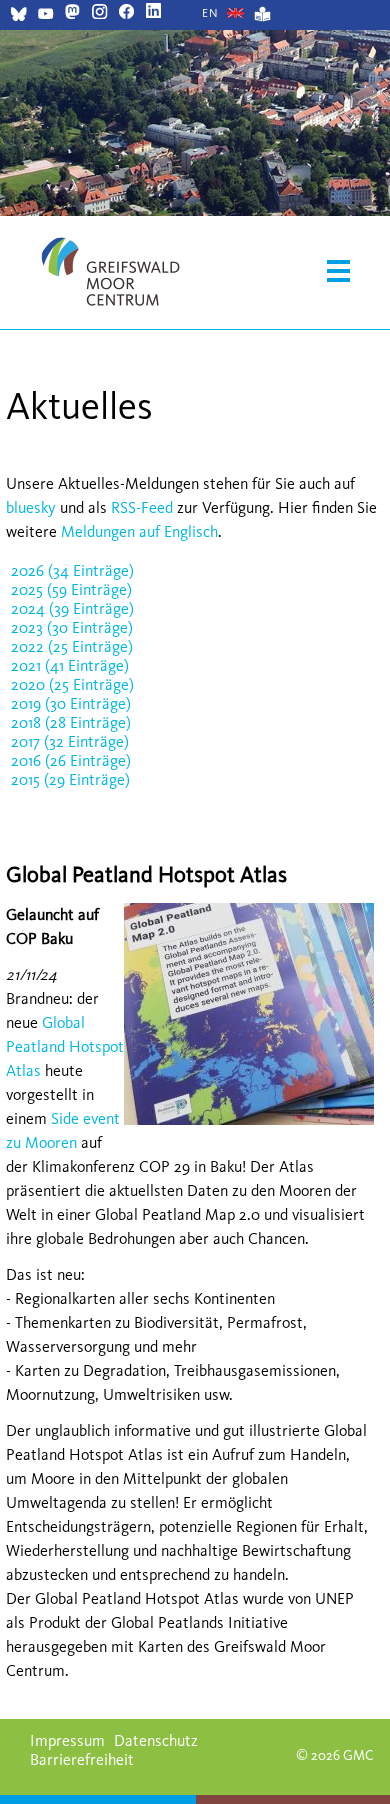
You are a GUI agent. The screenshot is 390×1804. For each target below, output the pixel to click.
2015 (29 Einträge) (70, 779)
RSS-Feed (142, 507)
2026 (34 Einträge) (72, 570)
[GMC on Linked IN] (153, 13)
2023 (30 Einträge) (72, 627)
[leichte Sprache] (262, 16)
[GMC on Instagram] (99, 13)
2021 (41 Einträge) (70, 665)
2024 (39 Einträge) (72, 608)
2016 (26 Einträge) (71, 760)
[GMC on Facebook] (126, 13)
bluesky (31, 507)
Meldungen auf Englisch (139, 531)
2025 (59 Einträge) (71, 589)
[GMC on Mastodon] (72, 13)
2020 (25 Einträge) (72, 684)
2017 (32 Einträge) (70, 741)
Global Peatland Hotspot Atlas (65, 1046)
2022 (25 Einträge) (72, 646)
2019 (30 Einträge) (71, 703)
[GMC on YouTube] (45, 16)
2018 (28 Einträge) (71, 722)
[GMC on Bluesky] (18, 16)
